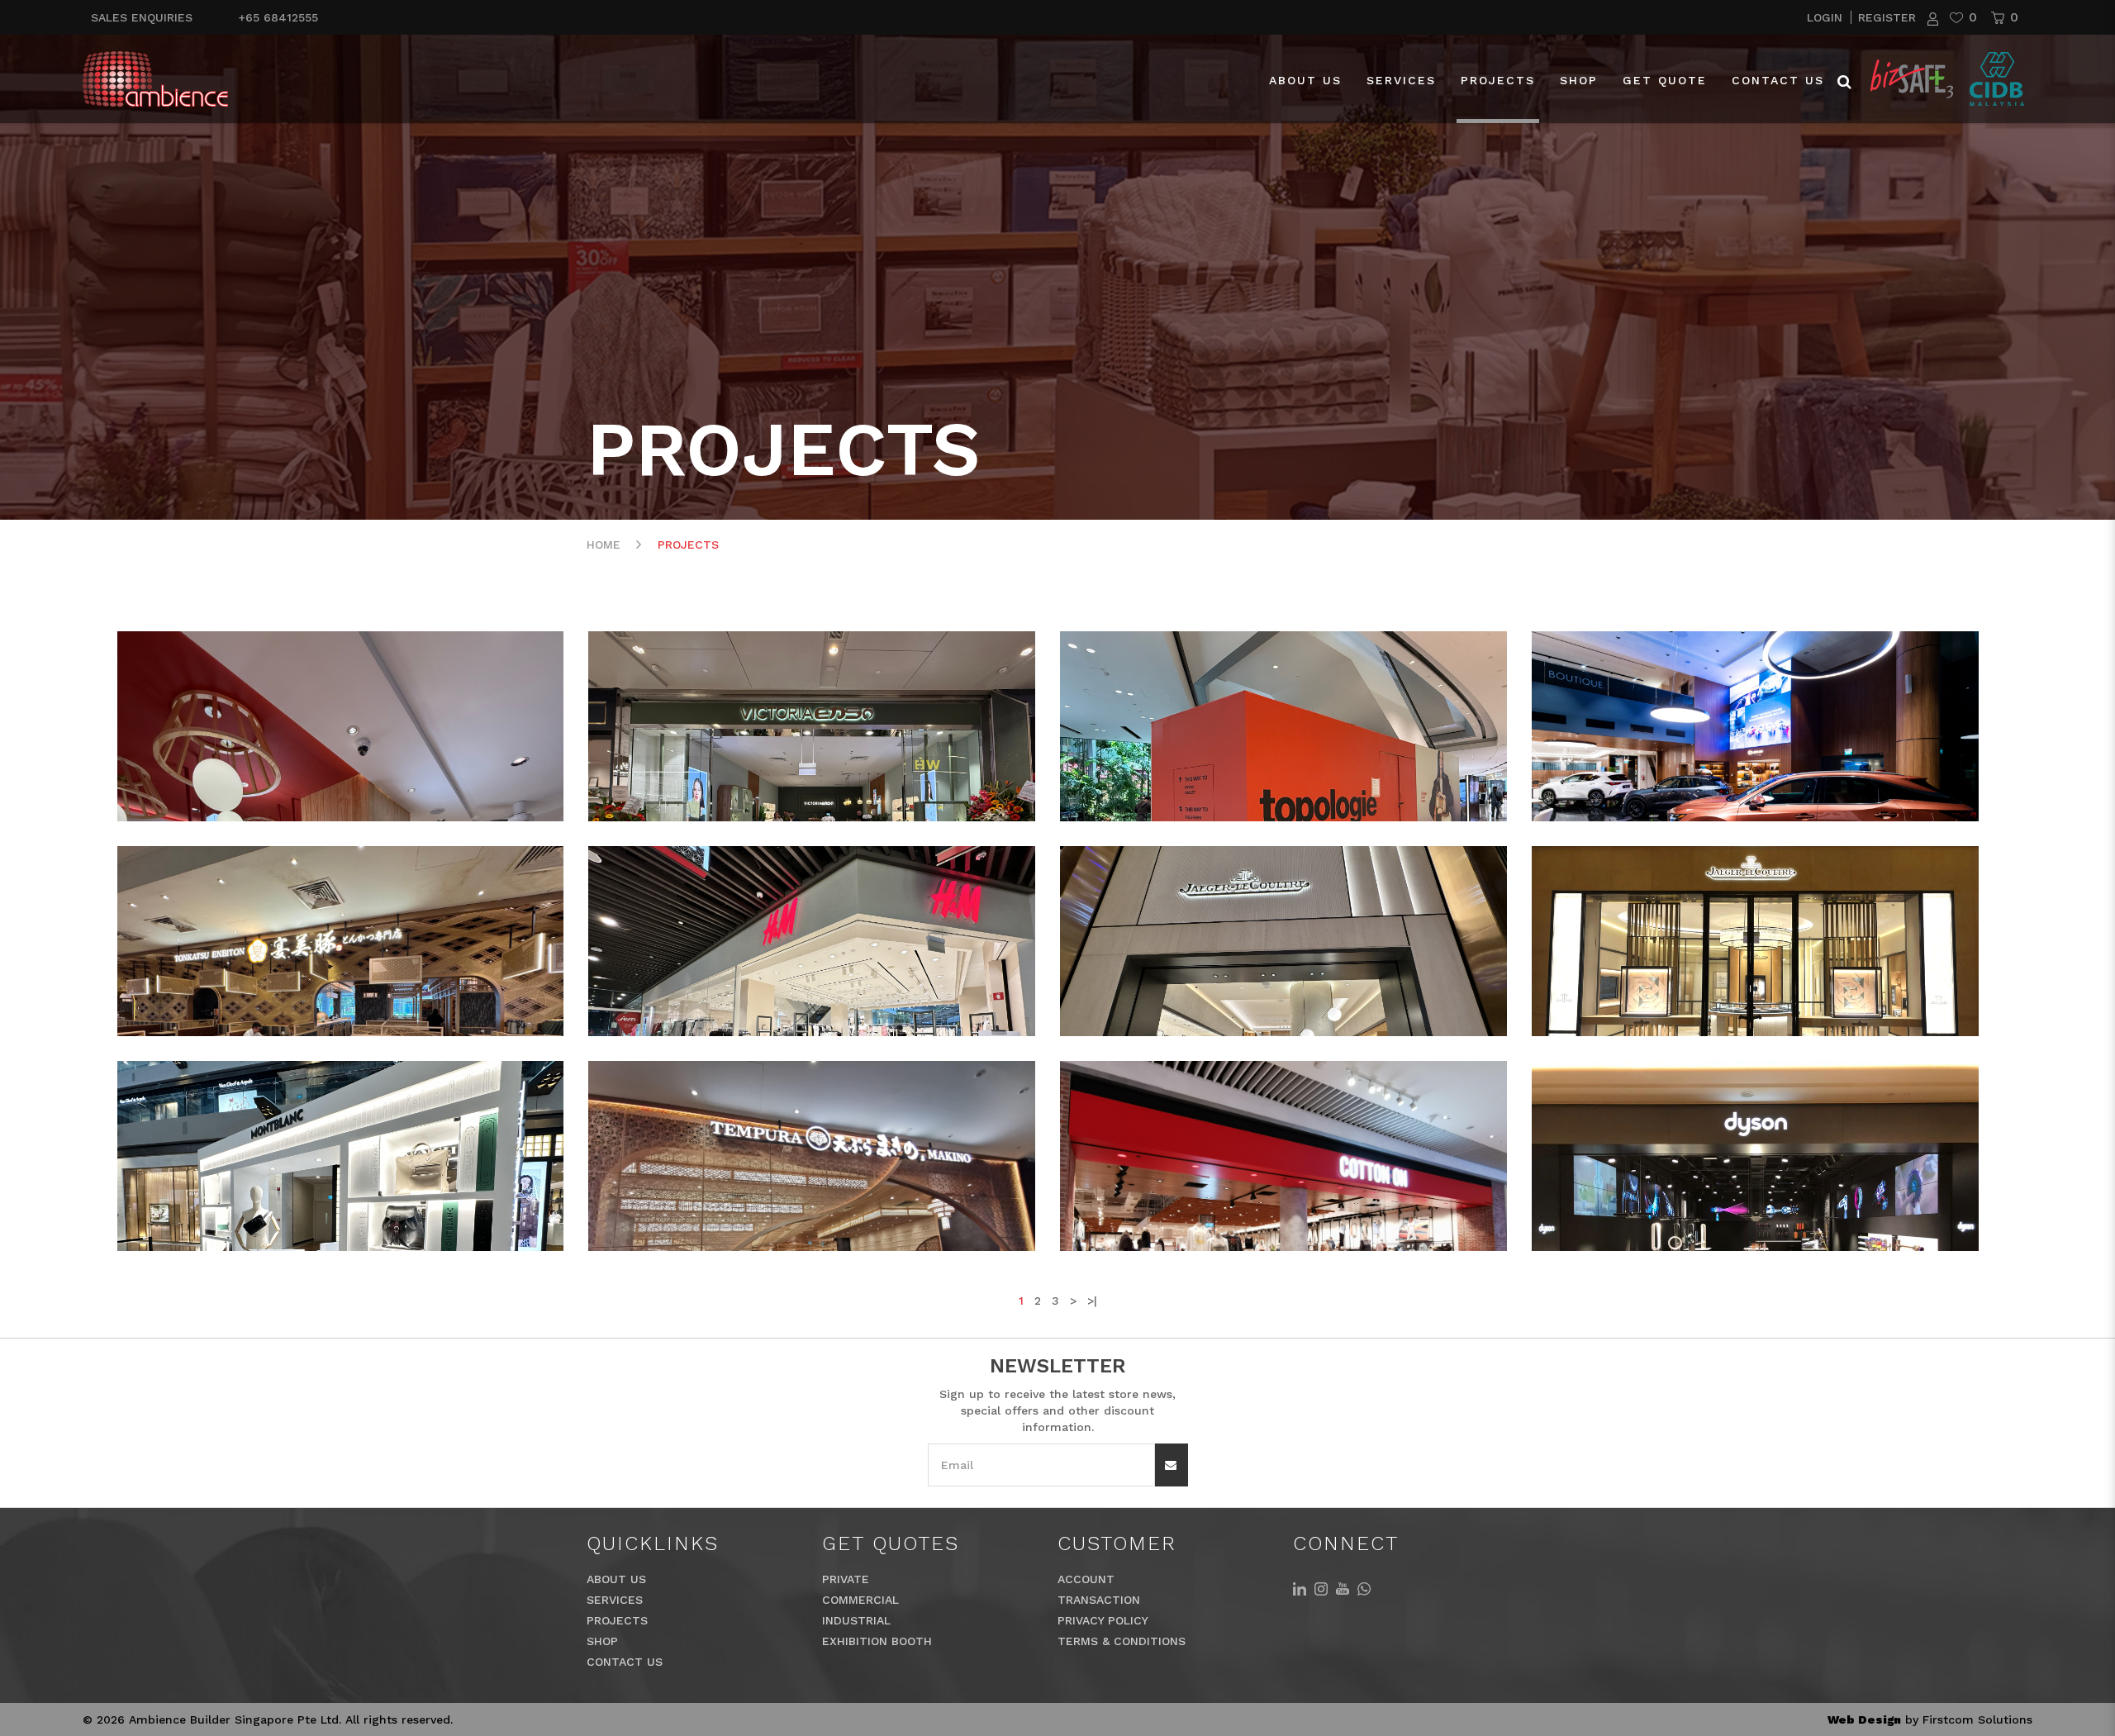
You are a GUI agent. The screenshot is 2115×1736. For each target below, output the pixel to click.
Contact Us (625, 1662)
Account (1086, 1579)
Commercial (860, 1600)
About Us (616, 1579)
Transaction (1099, 1600)
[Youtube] (1343, 1587)
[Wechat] (1364, 1587)
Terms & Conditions (1122, 1641)
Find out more (199, 780)
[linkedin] (1300, 1587)
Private (846, 1579)
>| (1092, 1301)
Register (1887, 17)
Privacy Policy (1103, 1620)
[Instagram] (1321, 1587)
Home (604, 545)
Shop (602, 1641)
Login (1827, 17)
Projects (688, 545)
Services (615, 1600)
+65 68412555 (278, 17)
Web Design (1864, 1719)
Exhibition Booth (877, 1641)
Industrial (856, 1620)
